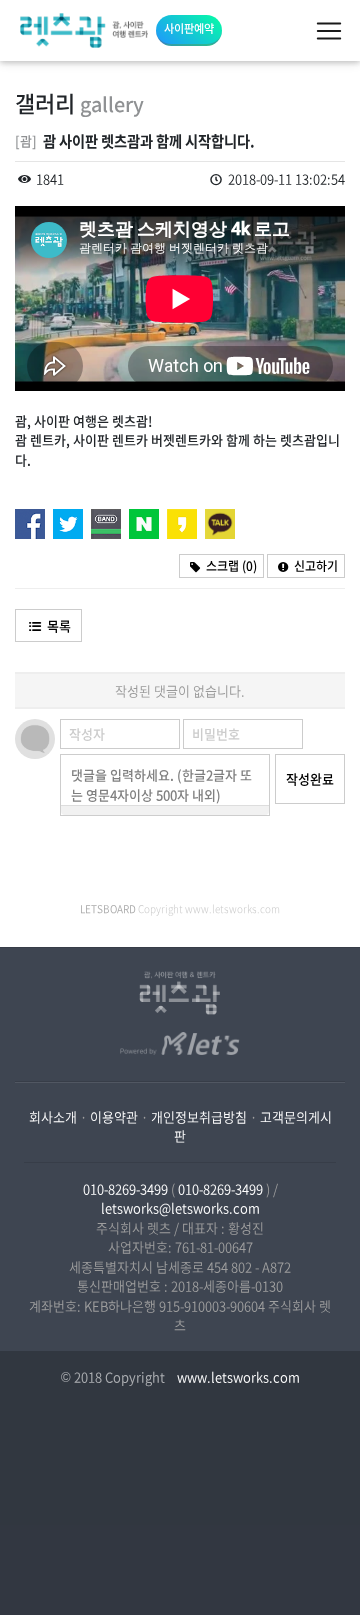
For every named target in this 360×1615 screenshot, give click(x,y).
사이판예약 (189, 28)
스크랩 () (230, 566)
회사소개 (53, 1116)
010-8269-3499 (125, 1188)
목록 (57, 625)
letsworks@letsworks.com (180, 1207)
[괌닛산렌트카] (84, 30)
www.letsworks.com (237, 1376)
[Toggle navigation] (329, 31)
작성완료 (310, 778)
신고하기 (314, 566)
